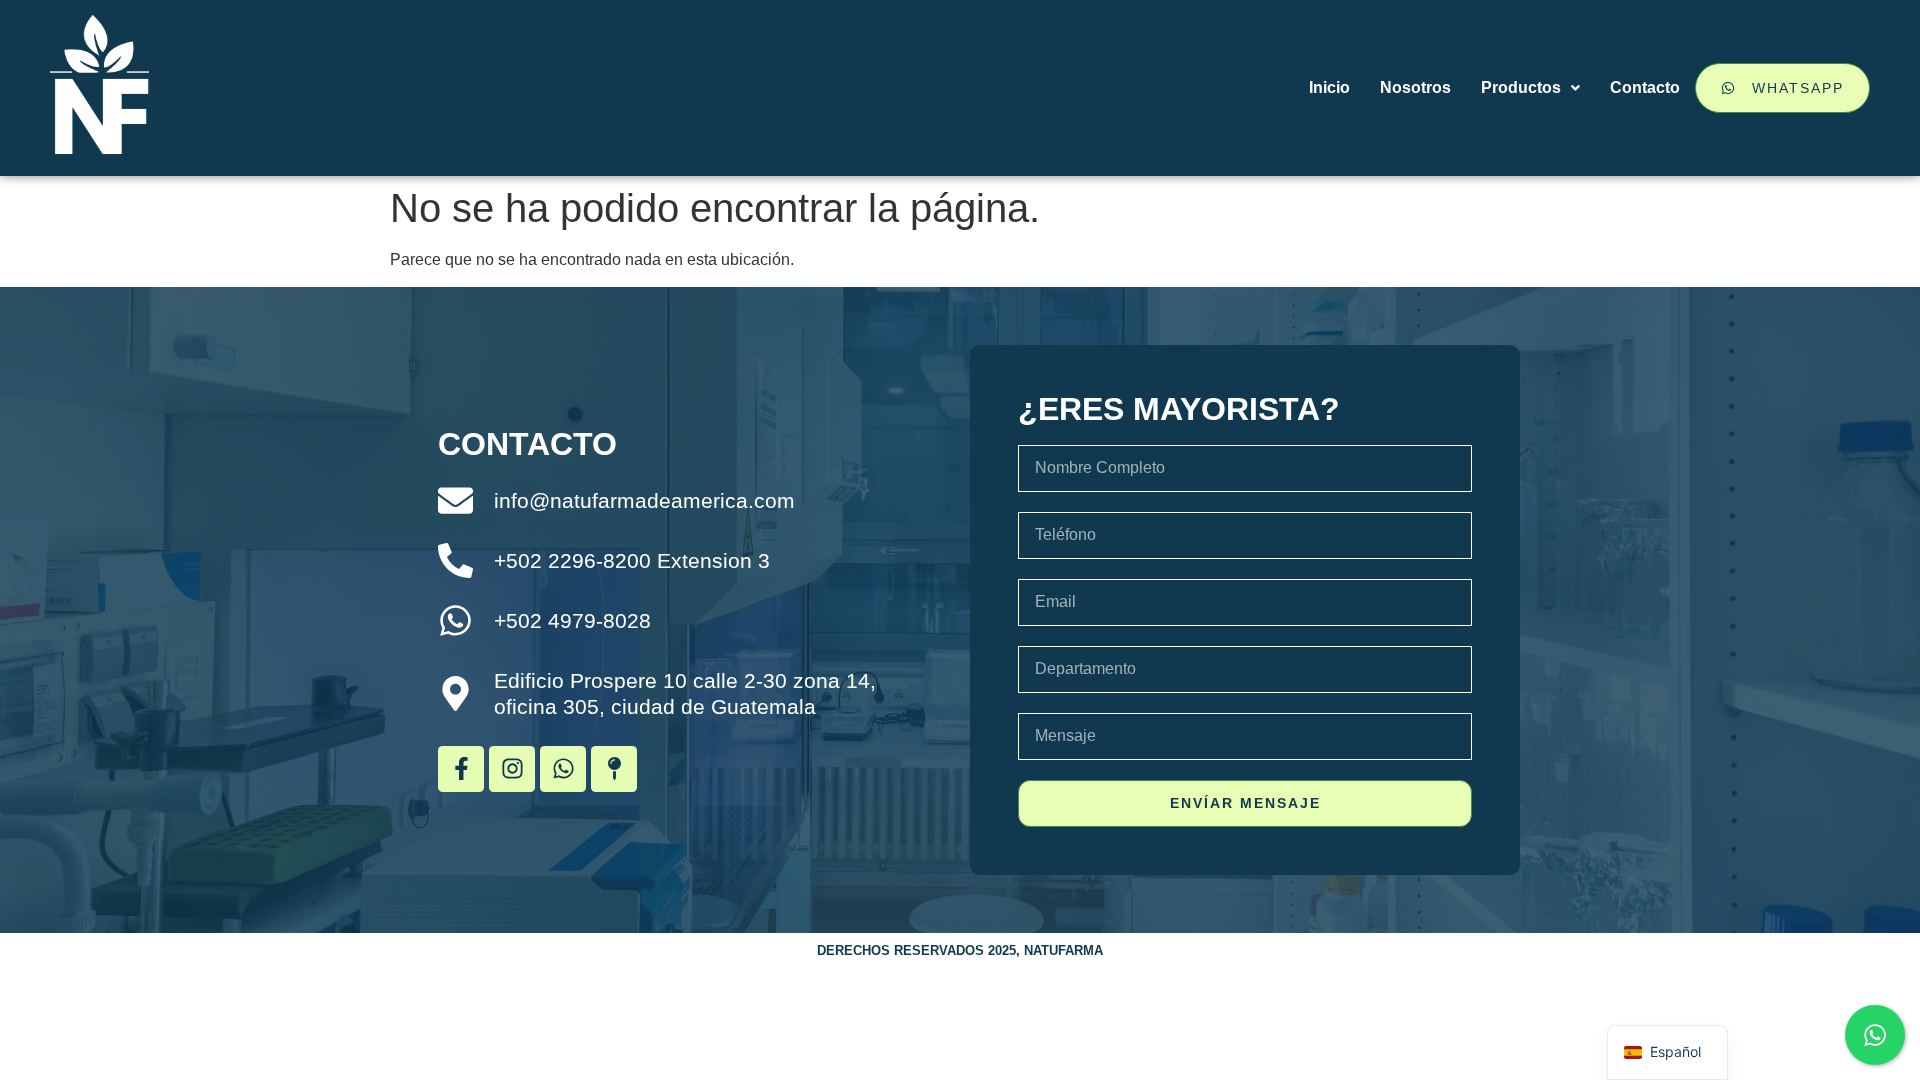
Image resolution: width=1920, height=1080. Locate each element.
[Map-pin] (614, 769)
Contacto (1645, 87)
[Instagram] (512, 769)
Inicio (1329, 87)
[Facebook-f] (461, 769)
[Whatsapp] (563, 769)
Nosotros (1415, 87)
